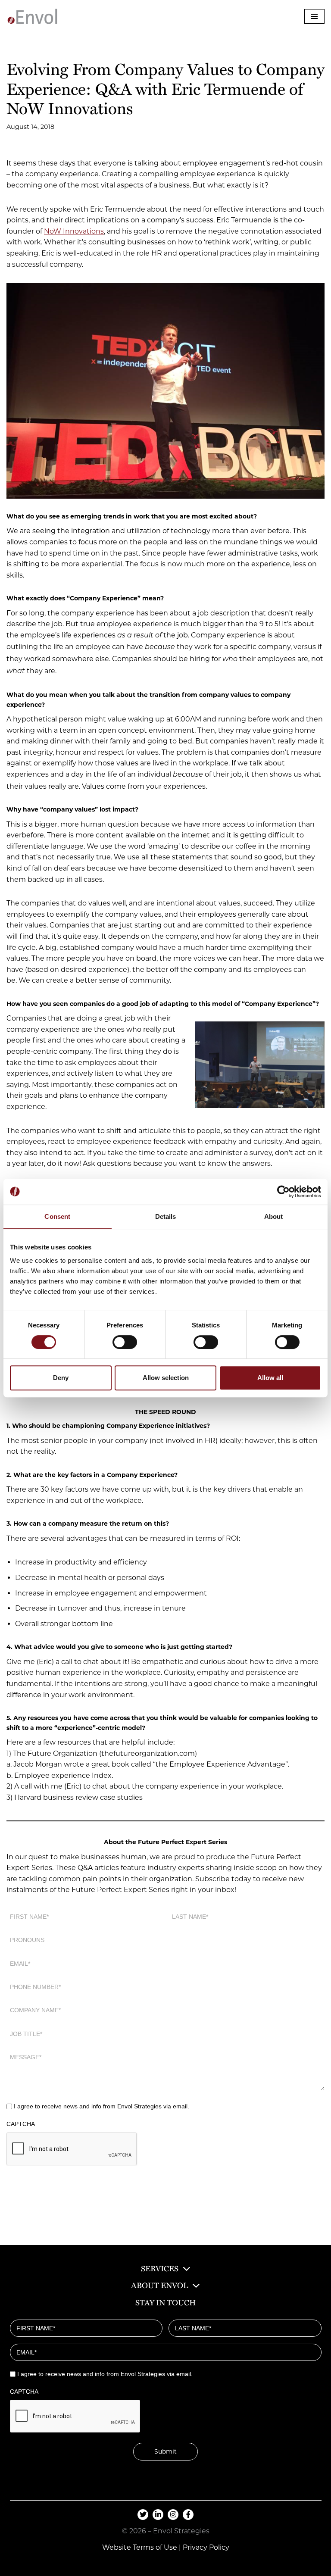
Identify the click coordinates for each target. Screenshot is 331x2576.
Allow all (270, 1378)
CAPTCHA (21, 2124)
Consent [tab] (57, 1216)
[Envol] (32, 16)
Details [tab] (166, 1216)
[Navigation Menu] (314, 16)
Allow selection (166, 1378)
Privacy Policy (206, 2547)
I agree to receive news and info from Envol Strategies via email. (101, 2106)
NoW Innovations (74, 231)
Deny (61, 1378)
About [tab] (274, 1216)
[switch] (125, 1342)
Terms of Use (155, 2547)
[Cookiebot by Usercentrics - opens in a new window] (283, 1192)
